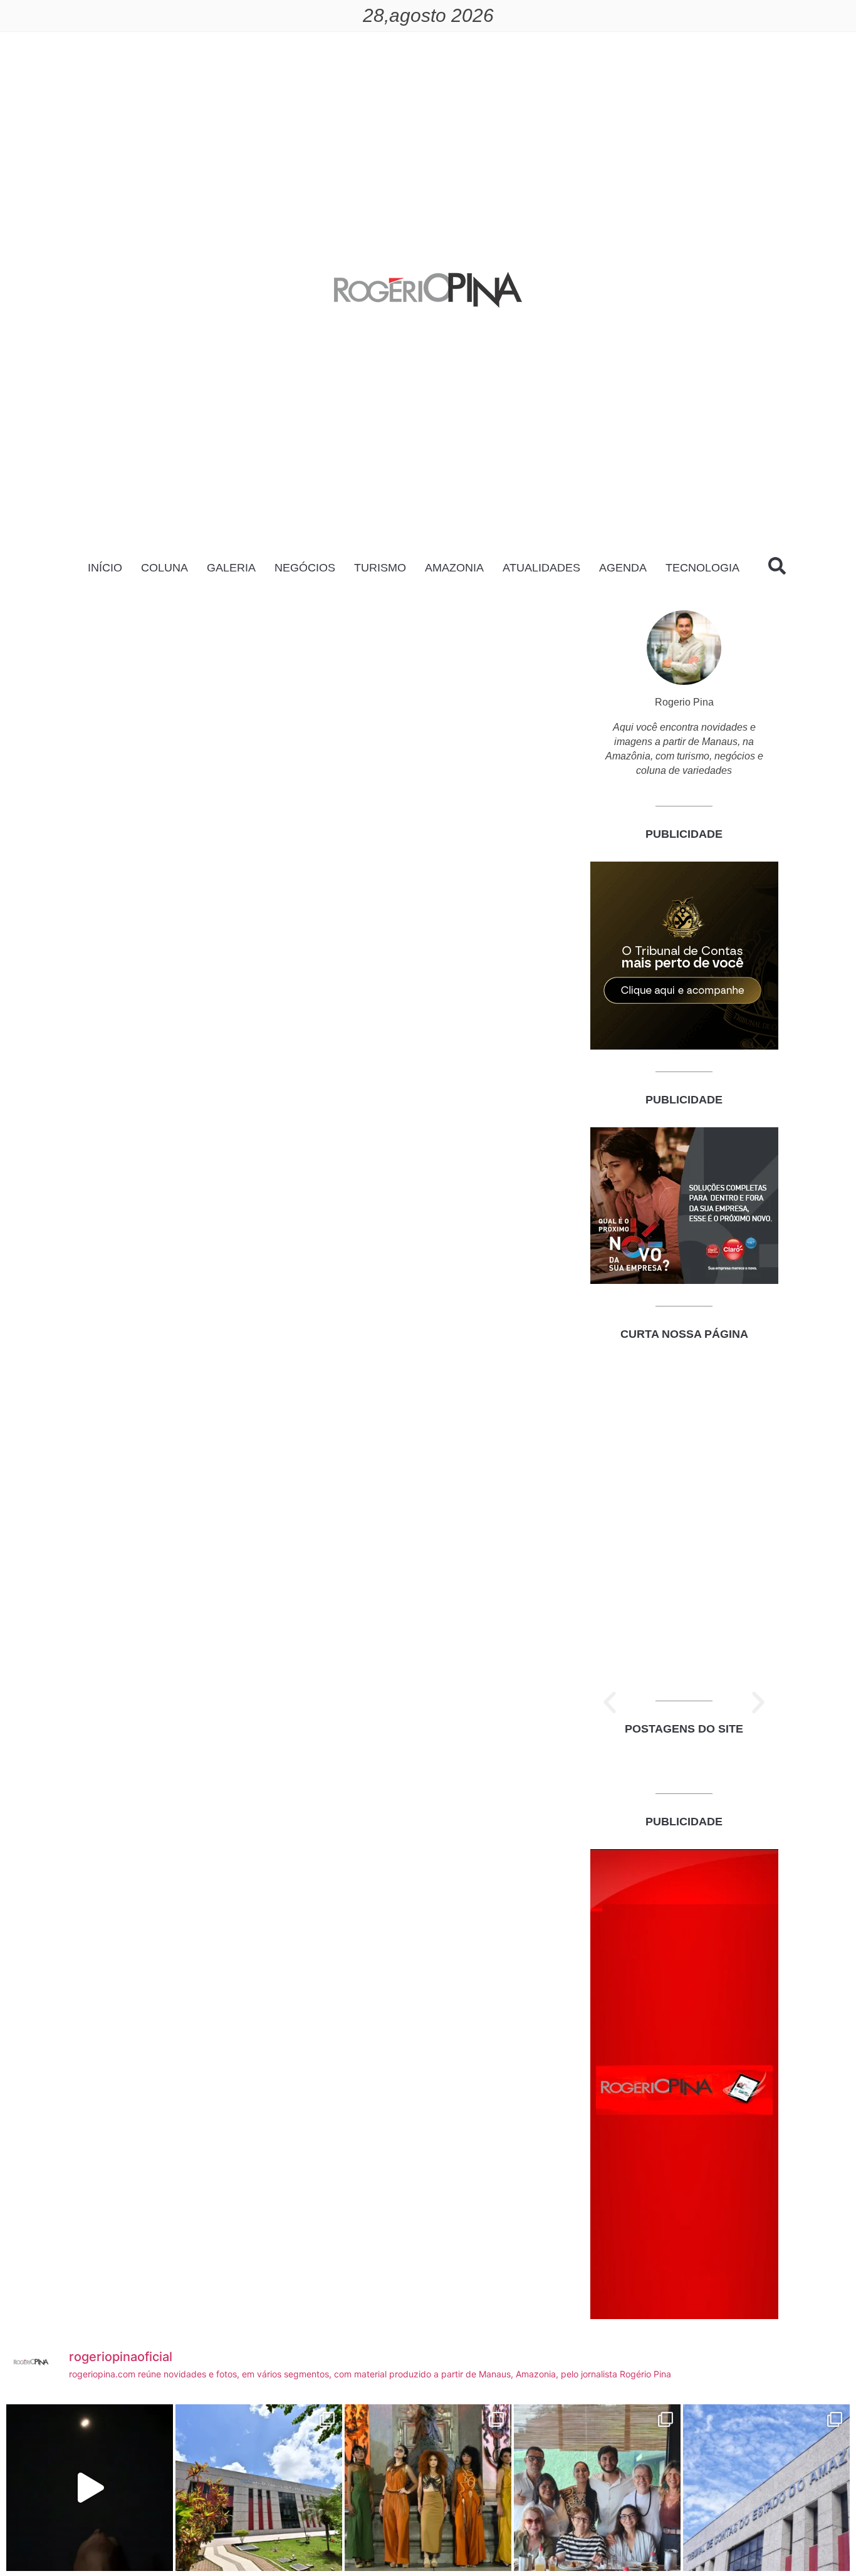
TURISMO (380, 568)
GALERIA (231, 568)
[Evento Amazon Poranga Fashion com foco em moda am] (428, 2488)
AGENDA (623, 568)
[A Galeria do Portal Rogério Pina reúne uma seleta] (597, 2488)
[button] (610, 1703)
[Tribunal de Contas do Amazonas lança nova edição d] (259, 2488)
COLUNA (164, 568)
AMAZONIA (454, 568)
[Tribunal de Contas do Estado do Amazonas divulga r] (766, 2488)
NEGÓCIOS (305, 568)
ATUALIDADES (541, 568)
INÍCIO (105, 568)
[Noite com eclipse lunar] (90, 2488)
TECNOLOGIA (702, 568)
